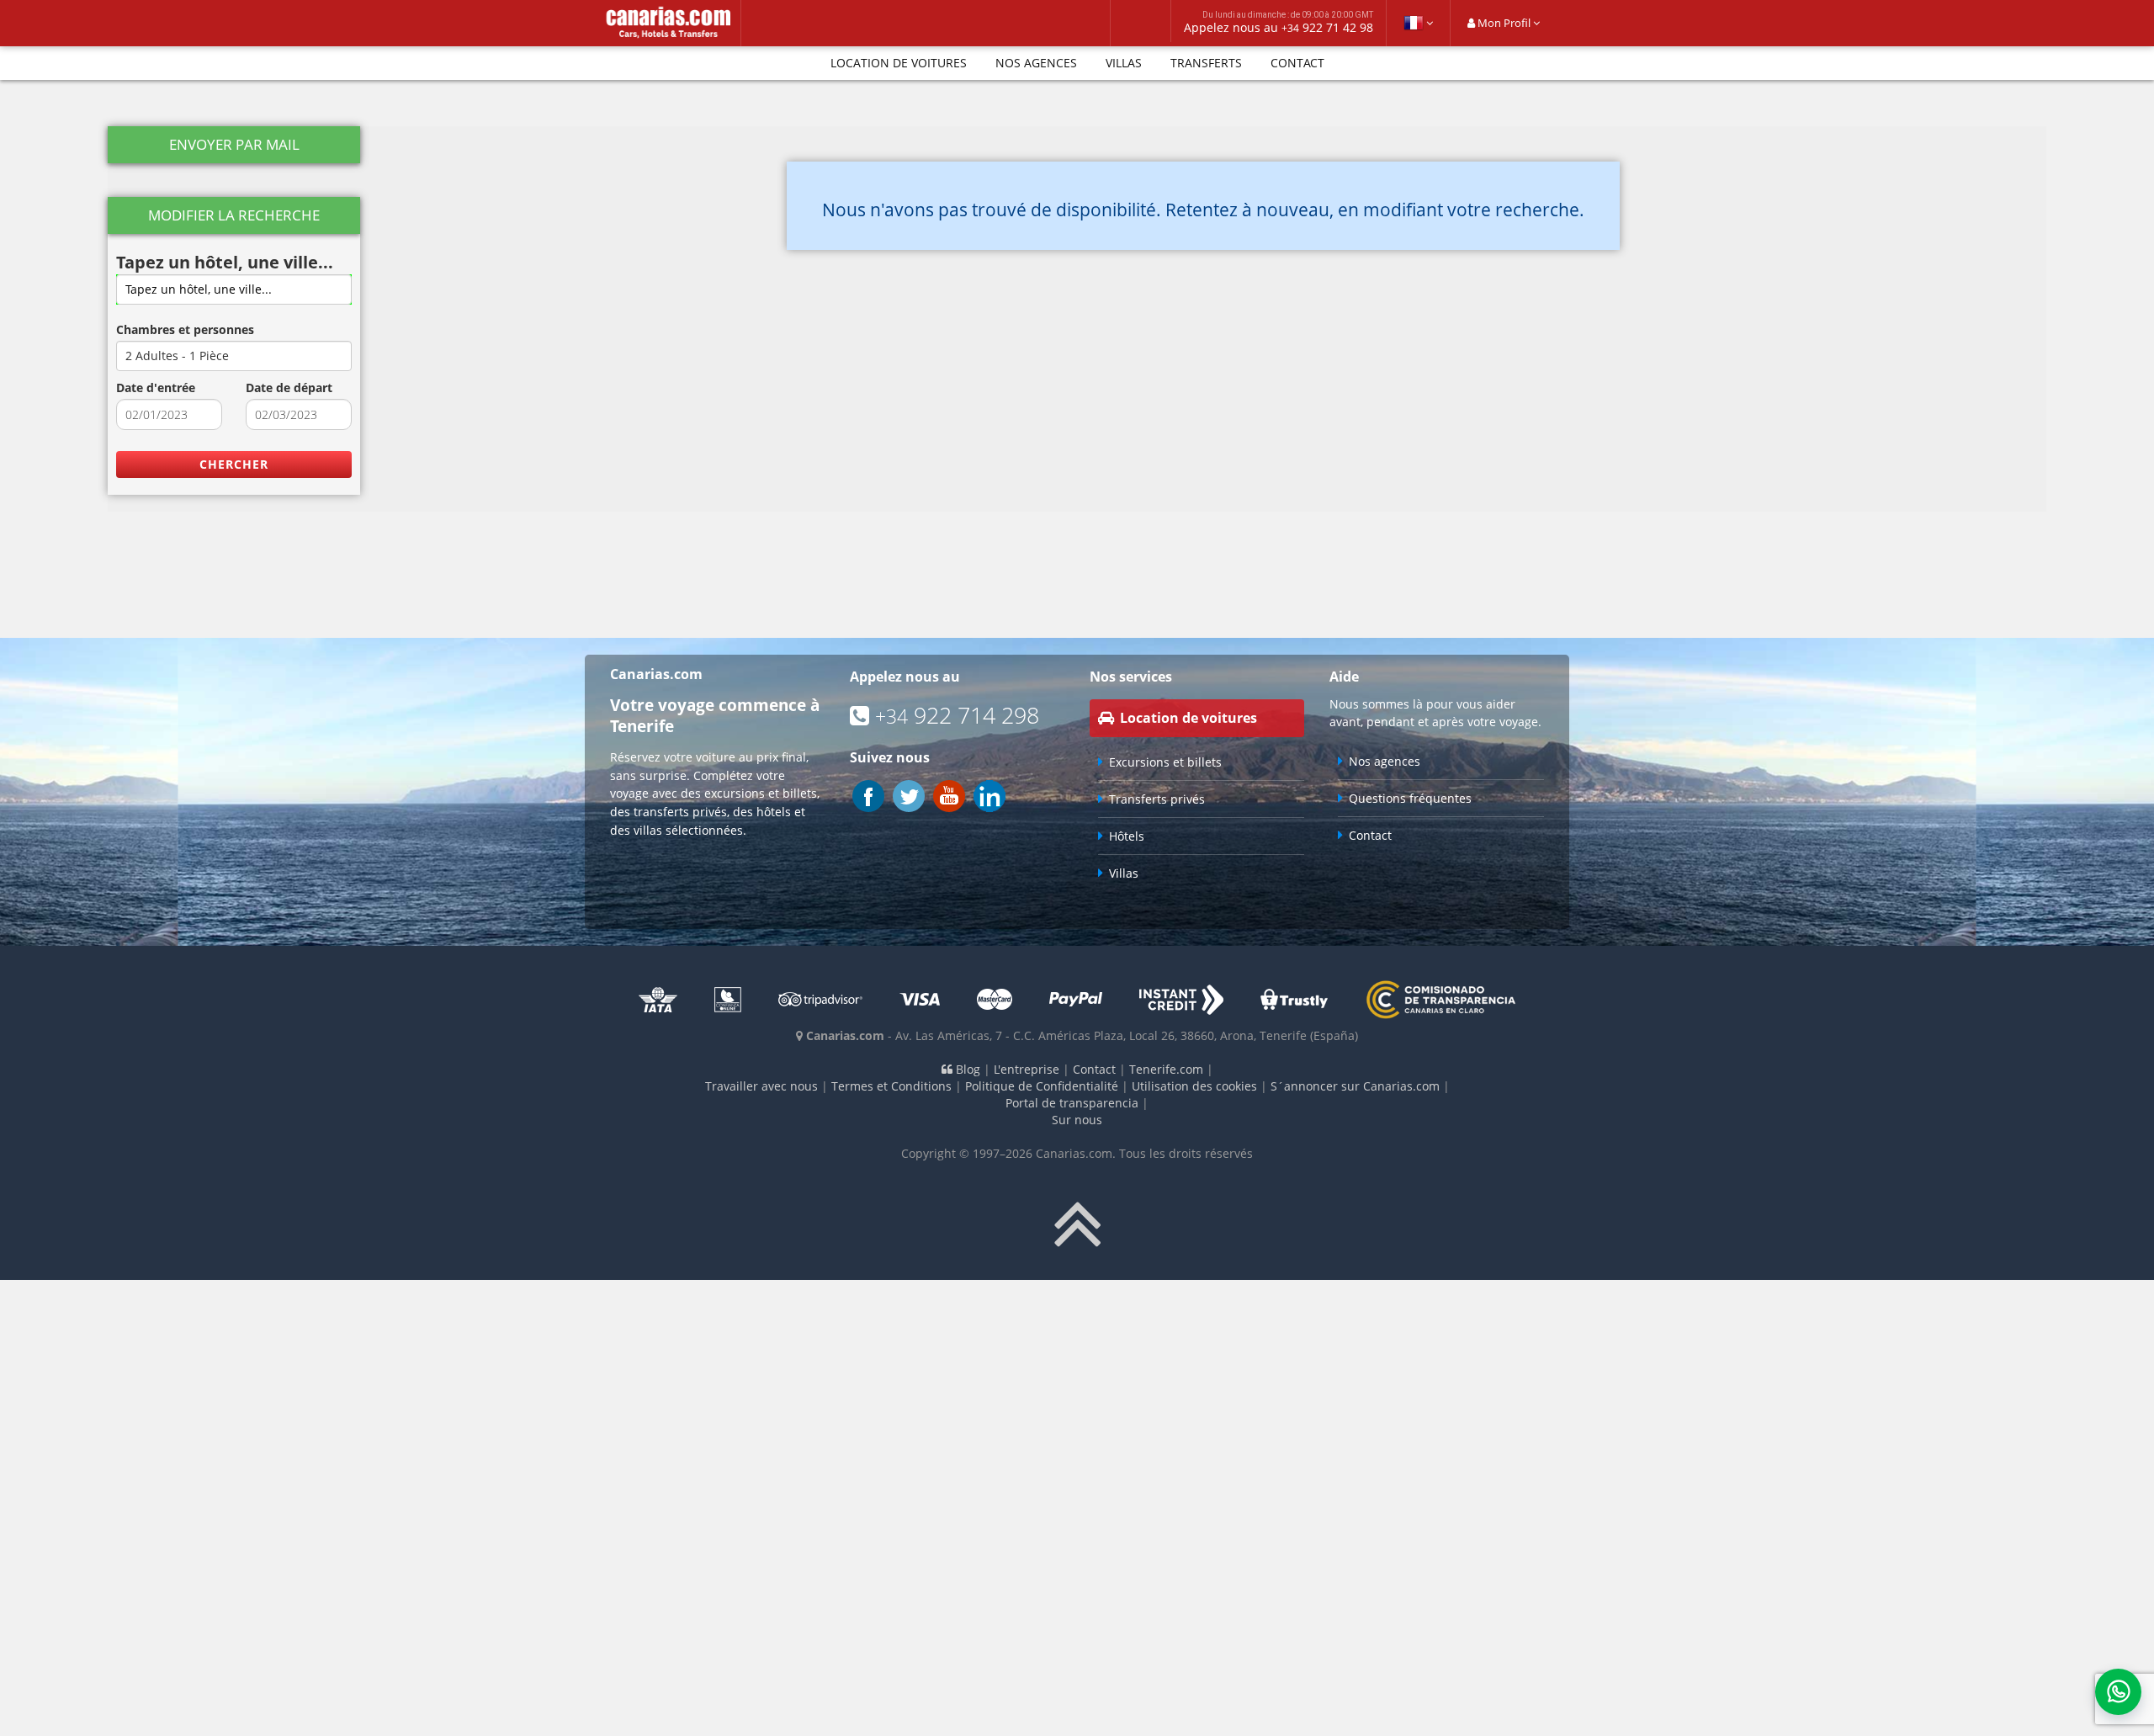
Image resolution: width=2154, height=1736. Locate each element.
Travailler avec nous (761, 1086)
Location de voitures (899, 63)
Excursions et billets (1165, 762)
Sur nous (1077, 1120)
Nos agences (1036, 63)
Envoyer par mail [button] (234, 144)
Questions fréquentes (1410, 798)
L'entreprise (1027, 1069)
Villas (1124, 63)
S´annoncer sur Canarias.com (1355, 1086)
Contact (1297, 63)
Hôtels (1127, 836)
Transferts (1206, 63)
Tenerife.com (1166, 1069)
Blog (966, 1069)
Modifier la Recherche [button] (234, 215)
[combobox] (234, 289)
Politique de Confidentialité (1042, 1086)
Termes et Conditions (891, 1086)
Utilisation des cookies (1194, 1086)
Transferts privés (1157, 799)
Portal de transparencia (1072, 1103)
